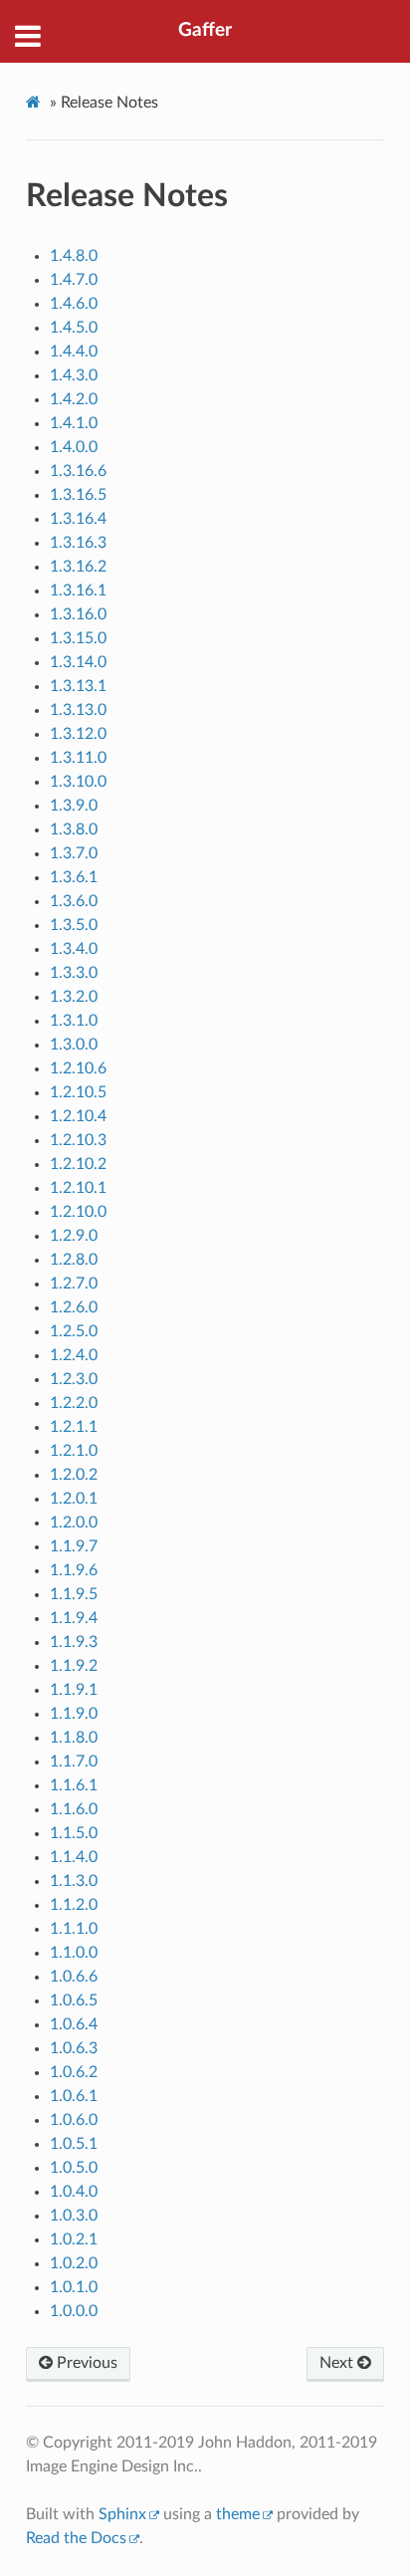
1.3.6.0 (74, 901)
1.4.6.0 (74, 304)
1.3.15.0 (78, 638)
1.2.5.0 (74, 1331)
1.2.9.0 (74, 1236)
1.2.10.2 (78, 1164)
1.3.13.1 (78, 686)
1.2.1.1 (74, 1427)
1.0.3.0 (74, 2216)
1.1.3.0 (74, 1881)
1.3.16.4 (78, 519)
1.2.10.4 (78, 1116)
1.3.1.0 (74, 1021)
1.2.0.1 (74, 1499)
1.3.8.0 (74, 829)
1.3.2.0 (74, 997)
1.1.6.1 (74, 1785)
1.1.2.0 (74, 1905)
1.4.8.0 (74, 256)
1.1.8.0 (74, 1738)
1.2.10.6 (78, 1068)
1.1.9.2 (74, 1666)
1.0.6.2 (74, 2072)
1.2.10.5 (78, 1092)
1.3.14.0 (78, 662)
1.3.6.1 (74, 877)
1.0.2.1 (74, 2239)
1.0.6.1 (74, 2096)
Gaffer (205, 30)
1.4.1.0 (74, 423)
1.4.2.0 (74, 399)
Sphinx (122, 2514)
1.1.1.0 (74, 1929)
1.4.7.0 (74, 280)
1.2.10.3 (78, 1140)
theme (238, 2514)
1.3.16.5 (78, 495)
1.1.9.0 (74, 1714)
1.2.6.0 (74, 1307)
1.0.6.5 (74, 2000)
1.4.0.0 (74, 447)
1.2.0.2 (74, 1475)
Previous (85, 2363)
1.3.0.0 (74, 1045)
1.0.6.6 (74, 1977)
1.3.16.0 (78, 614)
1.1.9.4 (74, 1618)
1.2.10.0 (78, 1212)
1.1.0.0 (74, 1953)
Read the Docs (76, 2538)
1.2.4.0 (74, 1355)
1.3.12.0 (78, 734)
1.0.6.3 (74, 2048)
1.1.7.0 (74, 1761)
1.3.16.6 (78, 471)
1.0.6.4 (74, 2024)
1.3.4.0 (74, 949)
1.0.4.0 (74, 2192)
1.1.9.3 (74, 1642)
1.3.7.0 (74, 853)
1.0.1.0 (74, 2287)
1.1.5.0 (74, 1833)
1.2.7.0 (74, 1284)
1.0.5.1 (74, 2144)
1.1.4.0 (74, 1857)
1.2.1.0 (74, 1451)
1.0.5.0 (74, 2168)
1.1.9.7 (74, 1546)
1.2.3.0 (74, 1379)
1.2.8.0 (74, 1260)
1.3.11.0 (78, 758)
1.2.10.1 (78, 1188)
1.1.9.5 (74, 1594)
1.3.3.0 (74, 973)
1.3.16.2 (78, 567)
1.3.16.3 (78, 543)
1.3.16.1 (78, 590)
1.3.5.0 (74, 925)
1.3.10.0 (78, 782)
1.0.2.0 (74, 2263)
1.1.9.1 (74, 1690)
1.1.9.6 (74, 1570)
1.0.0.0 (74, 2311)
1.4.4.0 (74, 351)
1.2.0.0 (74, 1522)
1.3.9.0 (74, 806)
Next (338, 2363)
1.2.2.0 (74, 1403)
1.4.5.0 (74, 328)
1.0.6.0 (74, 2120)
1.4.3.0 (74, 375)
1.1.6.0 (74, 1809)
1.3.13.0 (78, 710)
